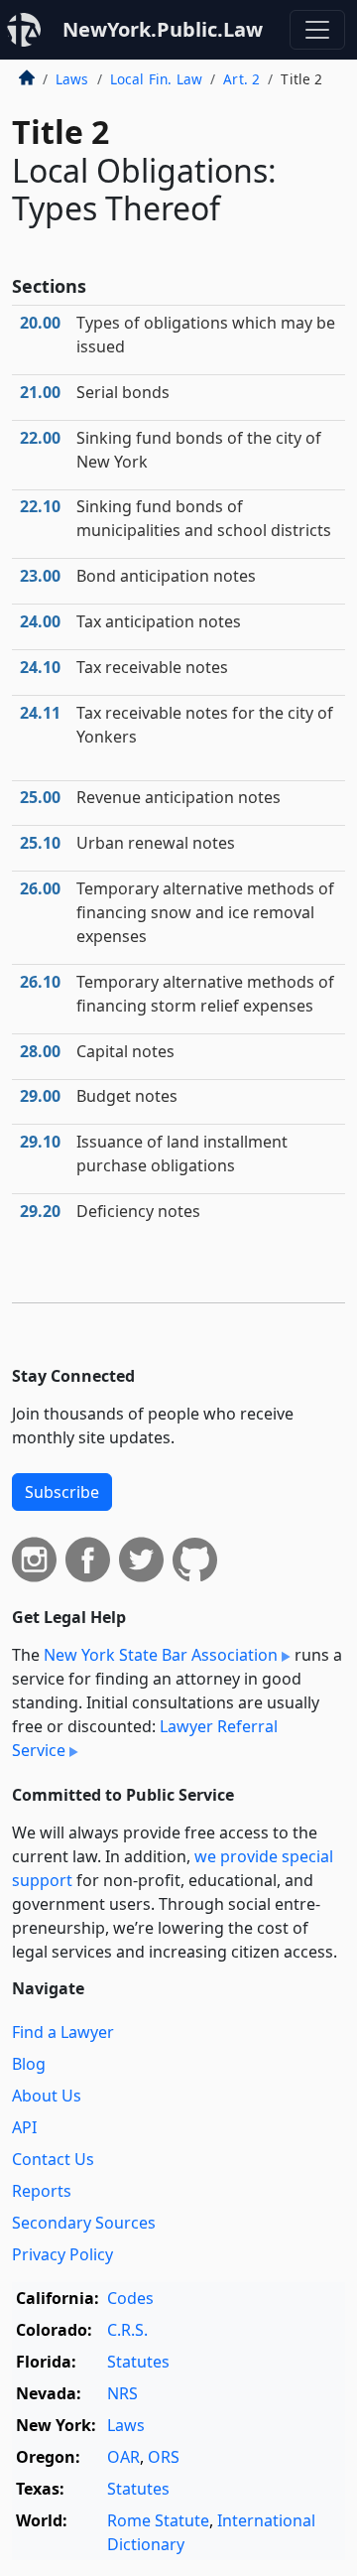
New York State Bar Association (161, 1655)
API (24, 2127)
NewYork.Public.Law (163, 29)
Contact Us (53, 2159)
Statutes (138, 2362)
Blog (29, 2064)
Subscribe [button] (62, 1492)
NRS (122, 2393)
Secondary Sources (84, 2223)
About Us (47, 2096)
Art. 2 (241, 79)
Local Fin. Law (156, 79)
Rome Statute (158, 2520)
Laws (72, 79)
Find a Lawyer (63, 2032)
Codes (130, 2298)
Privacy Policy (62, 2254)
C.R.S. (127, 2330)
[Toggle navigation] (317, 30)
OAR (123, 2457)
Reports (42, 2191)
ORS (164, 2457)
